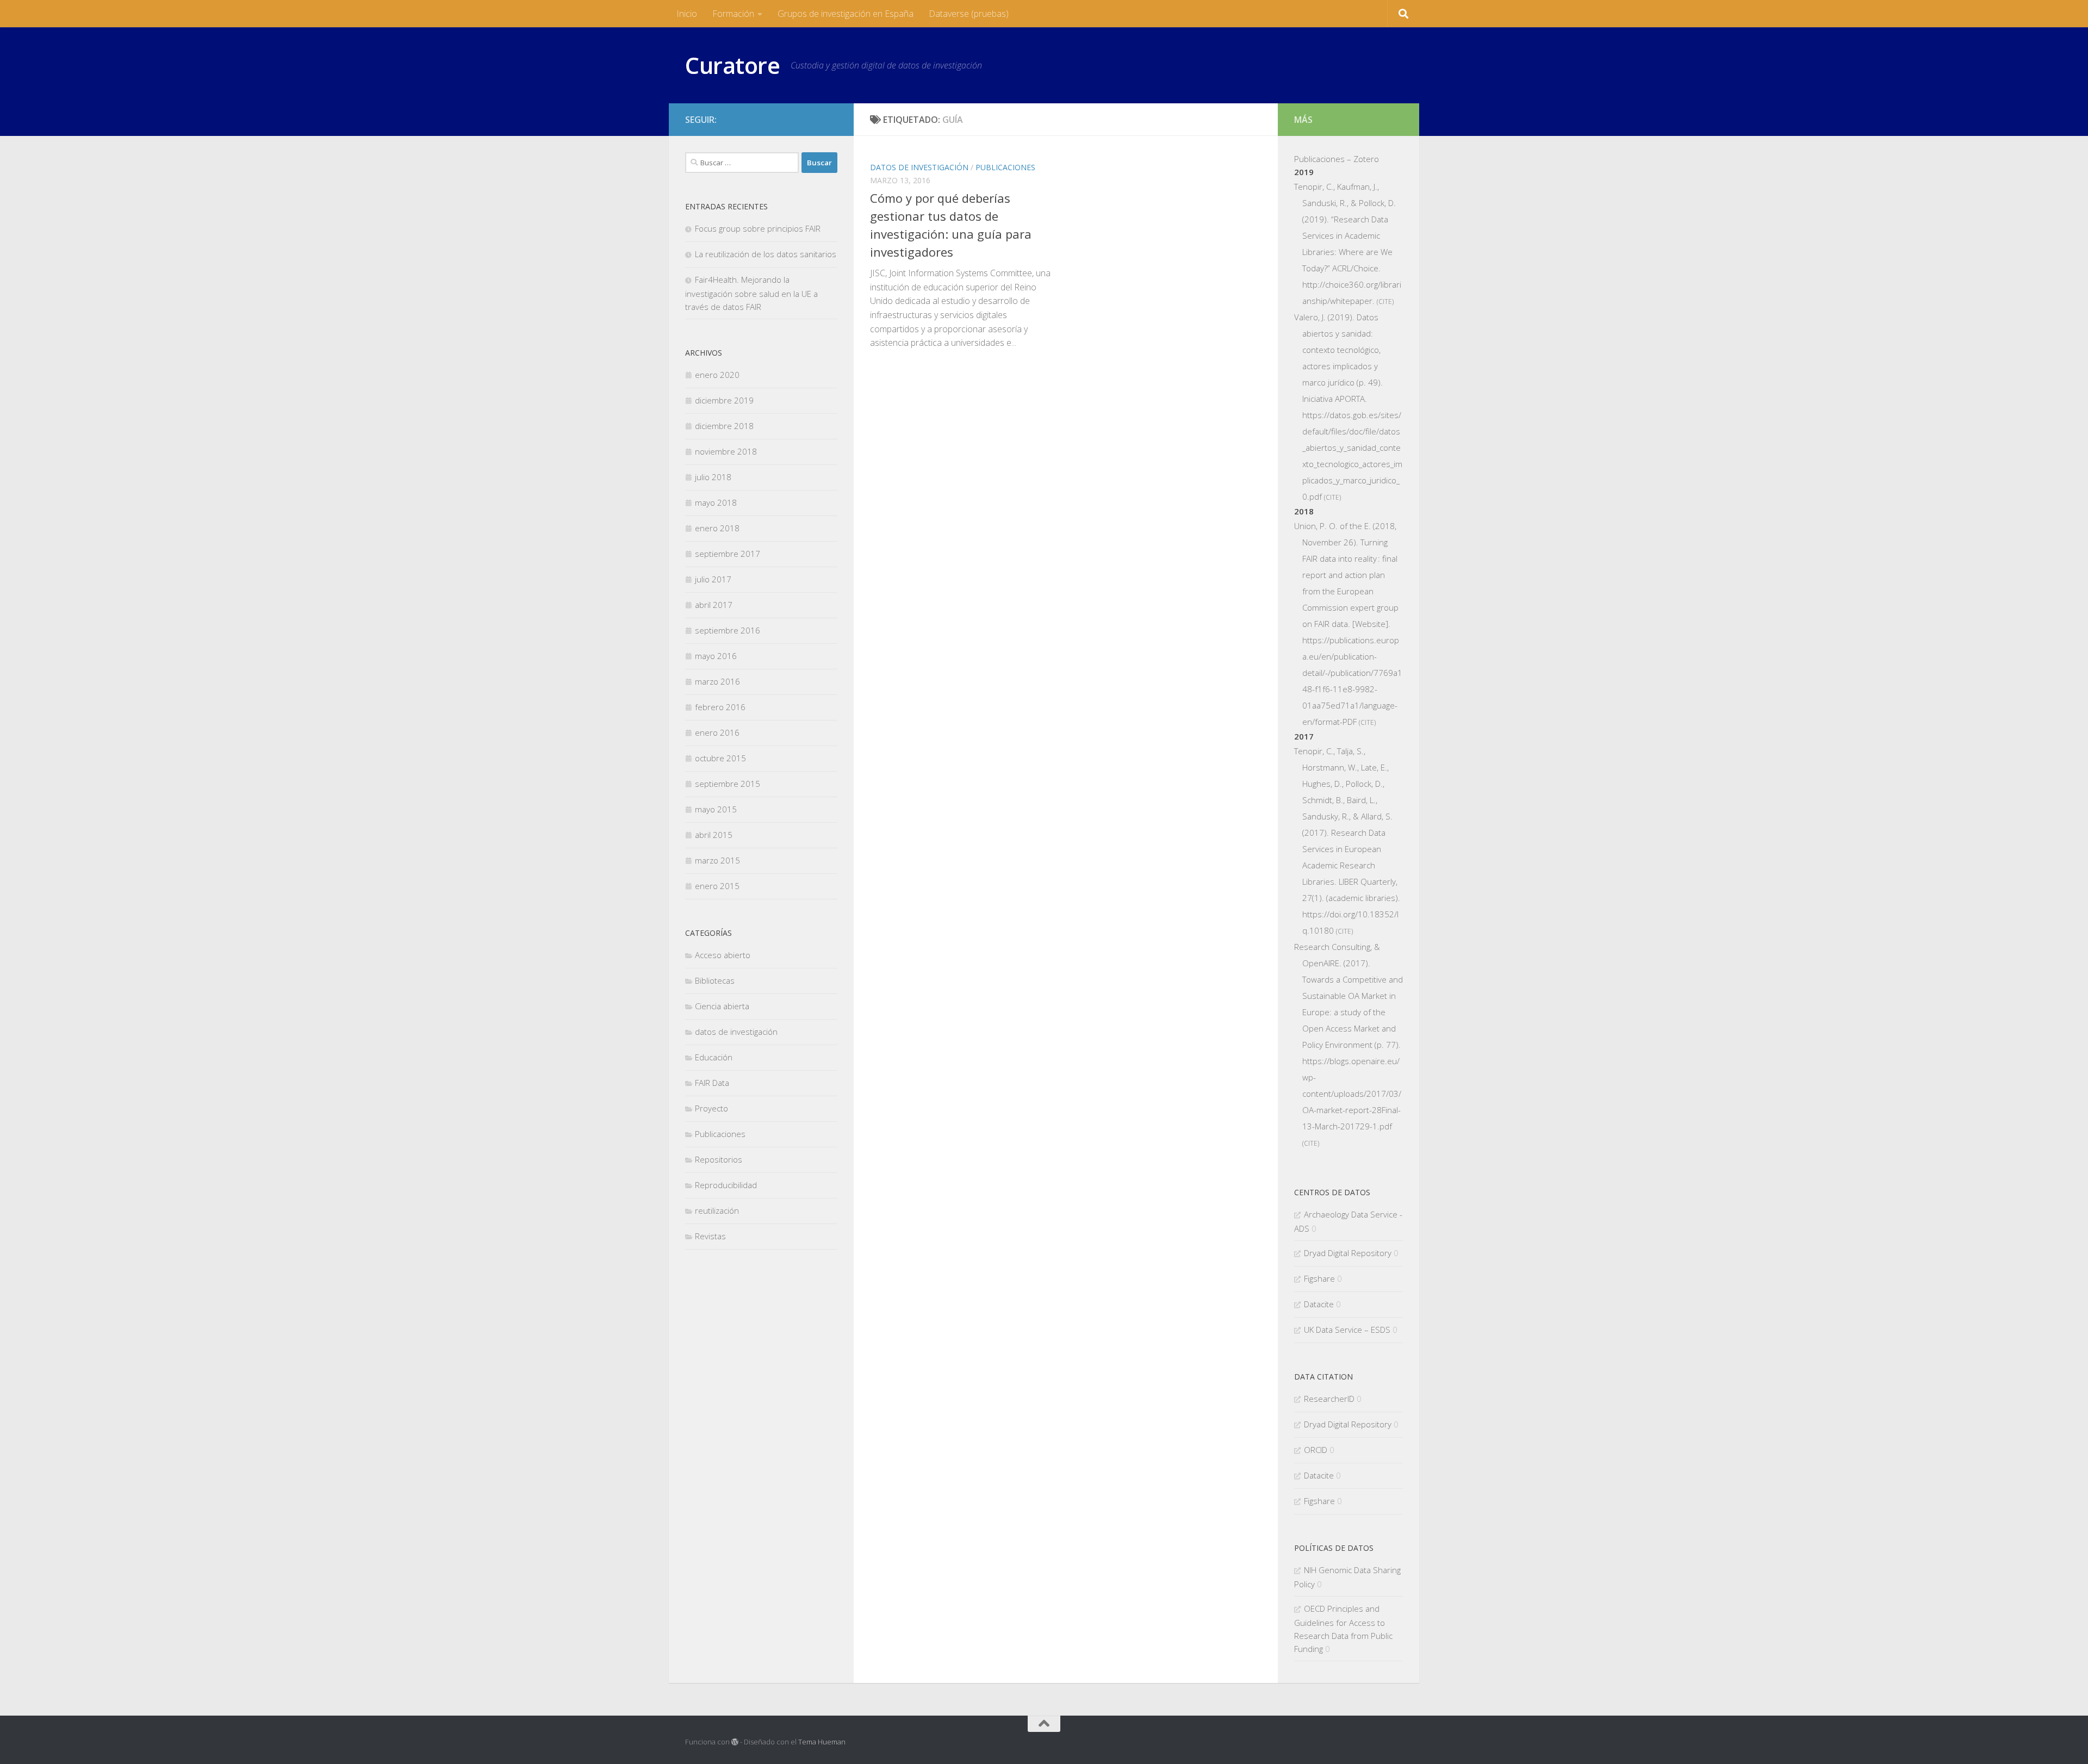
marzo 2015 (717, 860)
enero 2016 (717, 732)
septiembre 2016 (728, 630)
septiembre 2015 (728, 784)
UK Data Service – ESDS (1347, 1330)
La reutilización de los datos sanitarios (766, 254)
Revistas (710, 1236)
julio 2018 (713, 477)
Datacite (1319, 1304)
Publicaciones (1005, 167)
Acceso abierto (723, 955)
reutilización (717, 1210)
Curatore (732, 65)
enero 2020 (717, 375)
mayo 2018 (716, 502)
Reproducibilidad (726, 1185)
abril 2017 (714, 605)
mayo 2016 (716, 656)
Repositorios (719, 1159)
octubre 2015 (720, 758)
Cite (1385, 302)
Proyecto (711, 1108)
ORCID (1316, 1450)
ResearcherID (1329, 1399)
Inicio (687, 14)
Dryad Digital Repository (1348, 1253)
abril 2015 (714, 835)
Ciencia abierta (722, 1006)
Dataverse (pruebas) (969, 14)
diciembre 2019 (724, 400)
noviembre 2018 (726, 451)
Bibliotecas (715, 980)
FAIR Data (712, 1083)
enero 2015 (717, 886)
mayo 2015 (716, 809)
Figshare (1319, 1278)
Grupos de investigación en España (846, 14)
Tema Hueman (822, 1742)
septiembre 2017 (728, 554)
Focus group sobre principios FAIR (758, 228)
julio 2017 (713, 579)
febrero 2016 (720, 707)
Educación (714, 1057)
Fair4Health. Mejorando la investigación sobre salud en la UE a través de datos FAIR (751, 293)
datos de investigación (919, 167)
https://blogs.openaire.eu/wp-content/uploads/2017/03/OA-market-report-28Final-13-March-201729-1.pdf (1352, 1094)
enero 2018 (717, 528)
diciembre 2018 (724, 426)
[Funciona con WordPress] (735, 1742)
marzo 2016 (717, 681)
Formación (733, 14)
